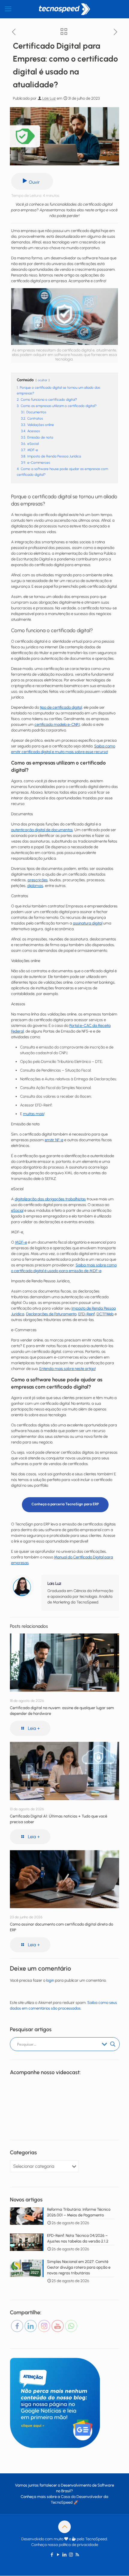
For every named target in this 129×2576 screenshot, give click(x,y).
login (50, 1980)
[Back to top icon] (64, 2527)
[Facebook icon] (52, 2555)
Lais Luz (49, 98)
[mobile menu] (8, 9)
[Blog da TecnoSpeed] (64, 9)
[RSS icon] (77, 2555)
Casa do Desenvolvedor (82, 2497)
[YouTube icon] (58, 2555)
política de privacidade (78, 2545)
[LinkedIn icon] (65, 2555)
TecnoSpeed (62, 2502)
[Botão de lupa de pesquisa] (113, 2044)
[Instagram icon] (71, 2555)
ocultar (43, 380)
